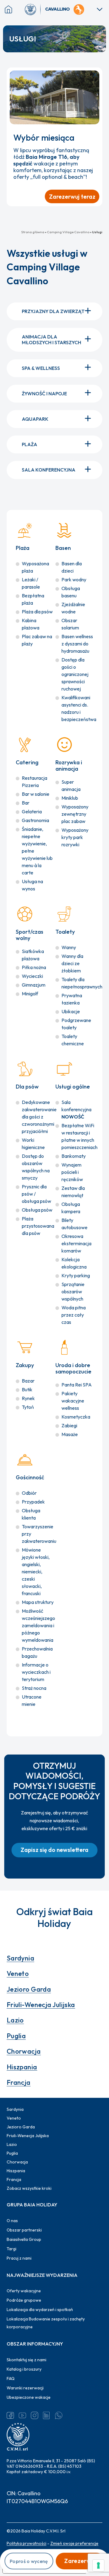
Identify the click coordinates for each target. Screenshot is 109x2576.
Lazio (15, 2020)
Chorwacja (24, 2051)
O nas (12, 2221)
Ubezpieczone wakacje (29, 2397)
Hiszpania (22, 2067)
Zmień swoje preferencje (74, 2543)
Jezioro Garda (29, 1989)
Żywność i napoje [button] (44, 393)
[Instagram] (35, 2415)
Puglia (16, 2036)
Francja (19, 2082)
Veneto (18, 1974)
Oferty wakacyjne (24, 2291)
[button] (54, 1850)
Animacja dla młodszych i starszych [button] (51, 340)
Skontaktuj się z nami (26, 2360)
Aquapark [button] (35, 419)
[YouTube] (22, 2415)
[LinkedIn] (47, 2415)
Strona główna (33, 232)
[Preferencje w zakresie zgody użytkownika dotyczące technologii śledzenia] (98, 2565)
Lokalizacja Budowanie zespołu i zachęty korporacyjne (46, 2323)
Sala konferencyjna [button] (49, 470)
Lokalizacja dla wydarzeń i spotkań (40, 2310)
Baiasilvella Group (24, 2239)
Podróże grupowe (24, 2300)
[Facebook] (10, 2415)
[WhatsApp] (59, 2415)
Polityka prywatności (26, 2543)
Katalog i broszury (24, 2369)
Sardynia (21, 1958)
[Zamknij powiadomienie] (95, 75)
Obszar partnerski (24, 2230)
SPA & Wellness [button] (41, 368)
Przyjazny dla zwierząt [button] (53, 311)
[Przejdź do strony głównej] (33, 9)
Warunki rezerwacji (25, 2388)
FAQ (11, 2378)
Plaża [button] (30, 444)
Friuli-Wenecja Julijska (41, 2005)
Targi (12, 2249)
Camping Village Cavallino (68, 232)
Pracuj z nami (19, 2258)
